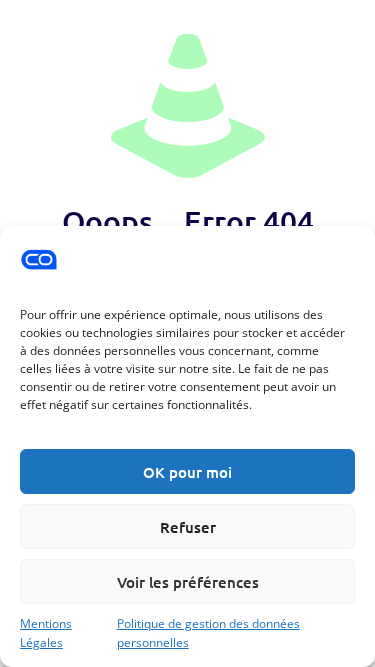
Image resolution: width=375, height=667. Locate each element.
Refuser (188, 527)
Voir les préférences (188, 582)
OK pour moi (187, 472)
